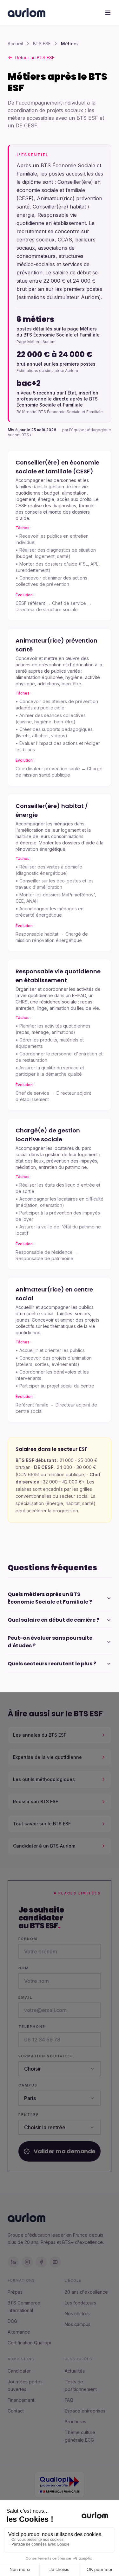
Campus (28, 2085)
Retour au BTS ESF (35, 58)
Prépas (15, 2292)
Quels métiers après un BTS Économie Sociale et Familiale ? (50, 1598)
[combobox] (60, 2069)
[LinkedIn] (13, 2262)
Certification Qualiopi (29, 2343)
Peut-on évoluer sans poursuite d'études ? (50, 1642)
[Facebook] (41, 2262)
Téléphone (32, 2027)
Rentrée (29, 2115)
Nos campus (78, 2324)
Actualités (75, 2371)
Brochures (76, 2422)
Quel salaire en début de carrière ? (53, 1620)
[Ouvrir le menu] (108, 13)
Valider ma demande (65, 2151)
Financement (21, 2400)
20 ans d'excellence (86, 2292)
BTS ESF (42, 44)
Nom (24, 1968)
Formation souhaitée (46, 2056)
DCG (12, 2321)
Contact (16, 2411)
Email (25, 1997)
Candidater (19, 2371)
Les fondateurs (80, 2303)
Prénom (28, 1939)
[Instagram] (27, 2262)
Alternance (19, 2332)
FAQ (69, 2400)
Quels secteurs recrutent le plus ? (52, 1664)
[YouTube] (55, 2262)
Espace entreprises (85, 2411)
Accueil (15, 44)
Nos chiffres (77, 2313)
